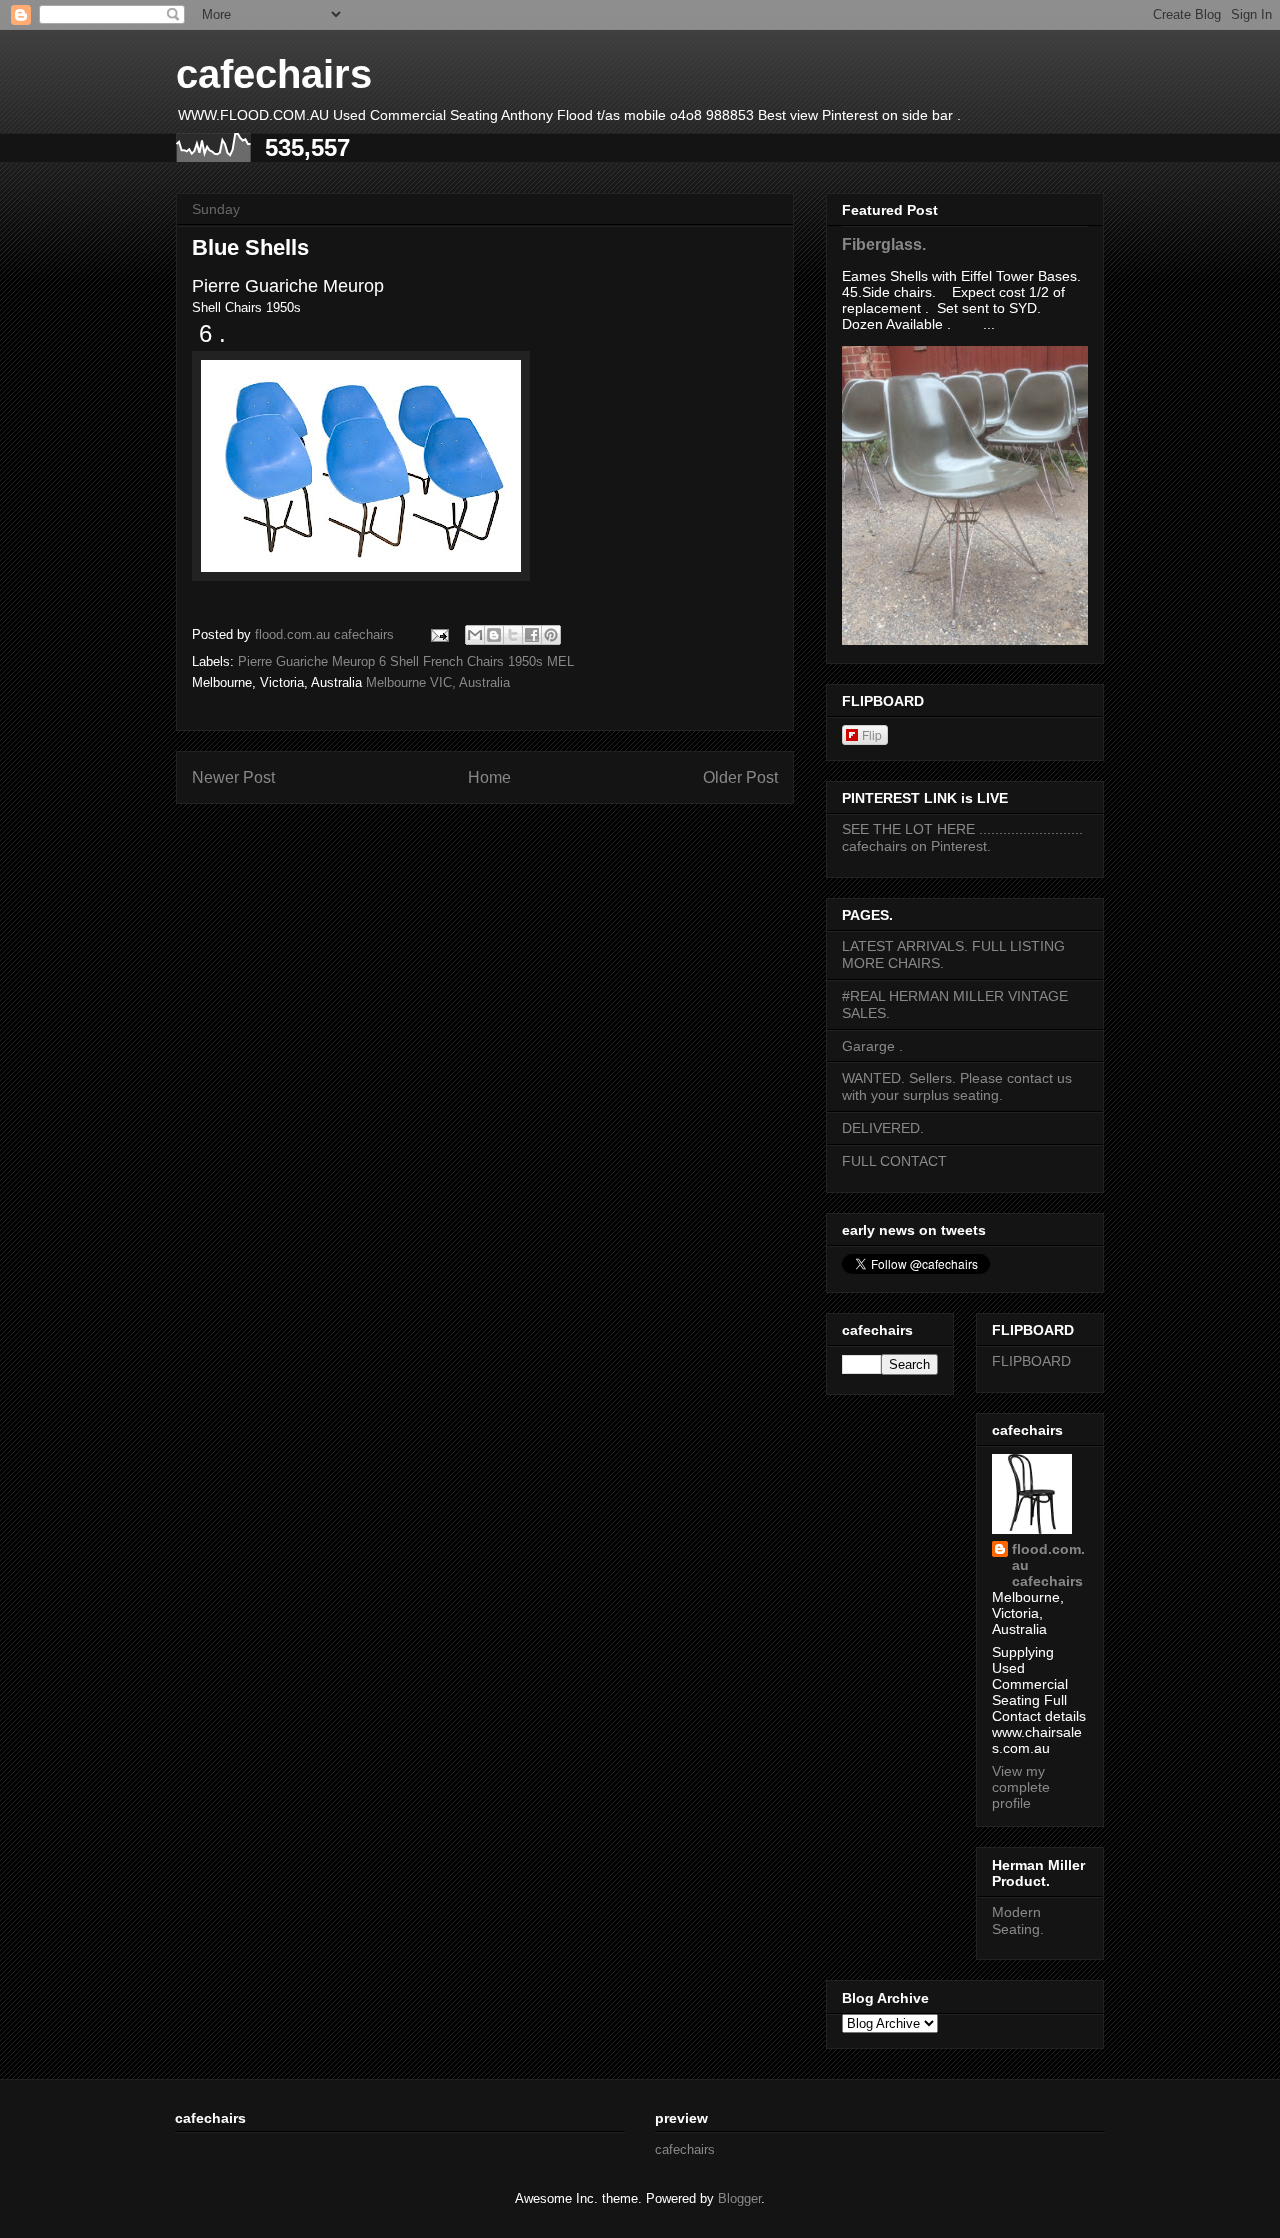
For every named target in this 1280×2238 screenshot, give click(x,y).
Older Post (740, 777)
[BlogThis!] (494, 635)
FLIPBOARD (1031, 1361)
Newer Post (233, 777)
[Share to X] (513, 635)
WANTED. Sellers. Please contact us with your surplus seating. (957, 1086)
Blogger (739, 2198)
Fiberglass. (884, 244)
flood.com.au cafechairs (1048, 1565)
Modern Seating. (1018, 1920)
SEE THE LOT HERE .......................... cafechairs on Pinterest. (962, 837)
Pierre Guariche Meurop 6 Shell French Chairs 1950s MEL (406, 661)
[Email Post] (438, 634)
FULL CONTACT (894, 1161)
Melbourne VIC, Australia (438, 682)
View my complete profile (1021, 1787)
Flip (872, 734)
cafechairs (274, 74)
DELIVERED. (883, 1128)
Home (489, 777)
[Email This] (475, 635)
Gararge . (872, 1046)
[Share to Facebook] (532, 635)
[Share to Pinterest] (551, 635)
